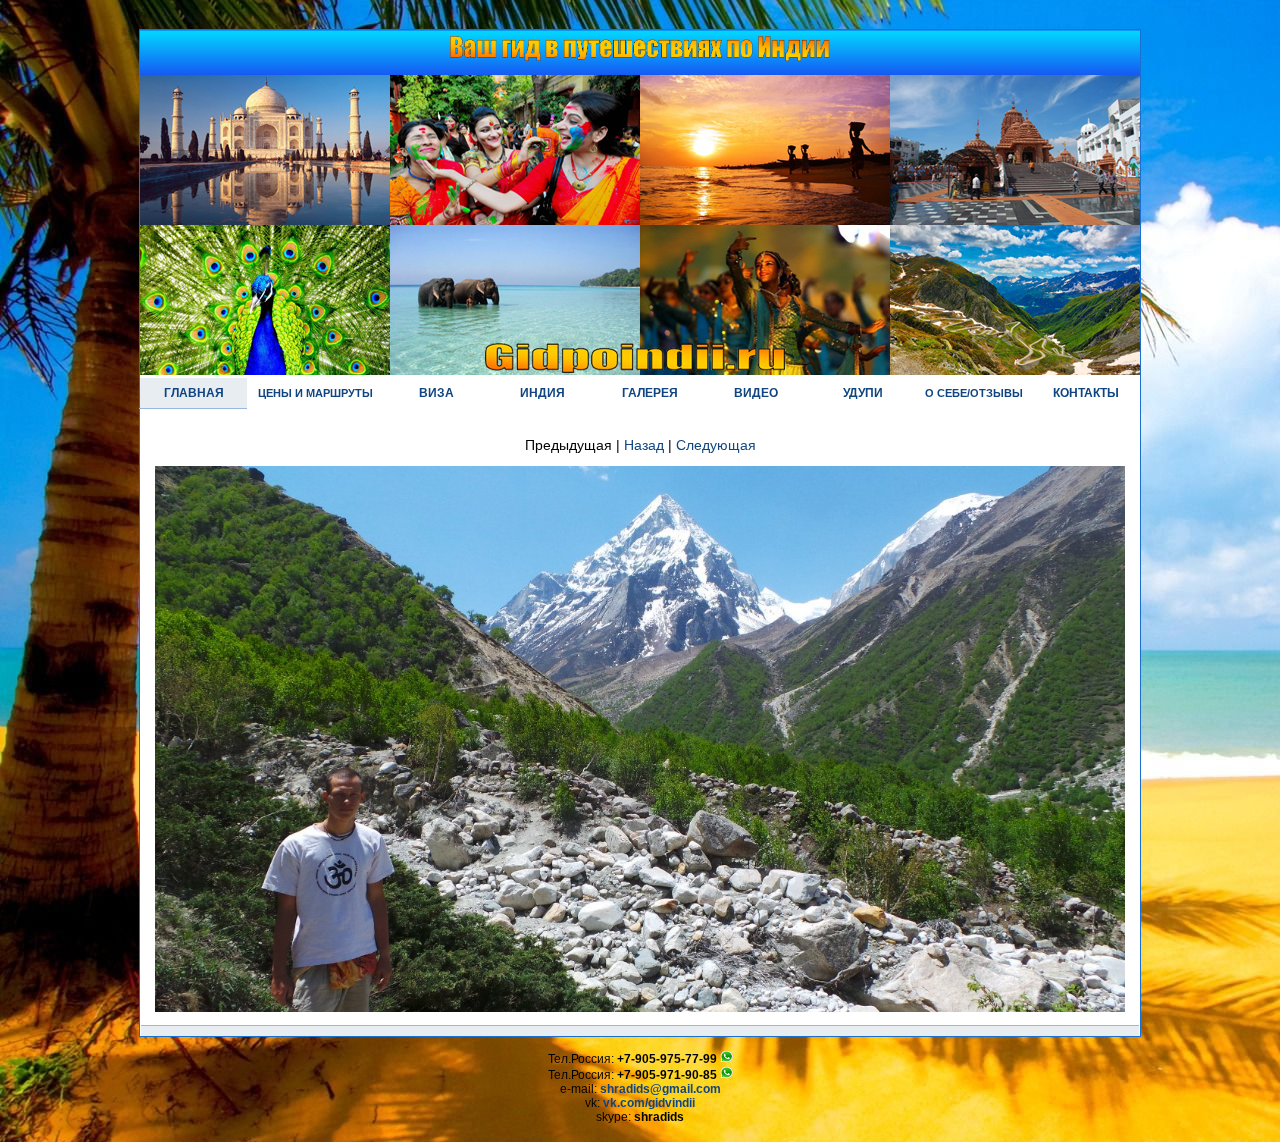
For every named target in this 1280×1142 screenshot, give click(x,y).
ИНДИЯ (542, 393)
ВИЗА (436, 393)
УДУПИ (863, 393)
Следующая (716, 445)
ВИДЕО (756, 393)
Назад (644, 445)
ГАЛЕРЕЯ (650, 393)
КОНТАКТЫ (1086, 393)
